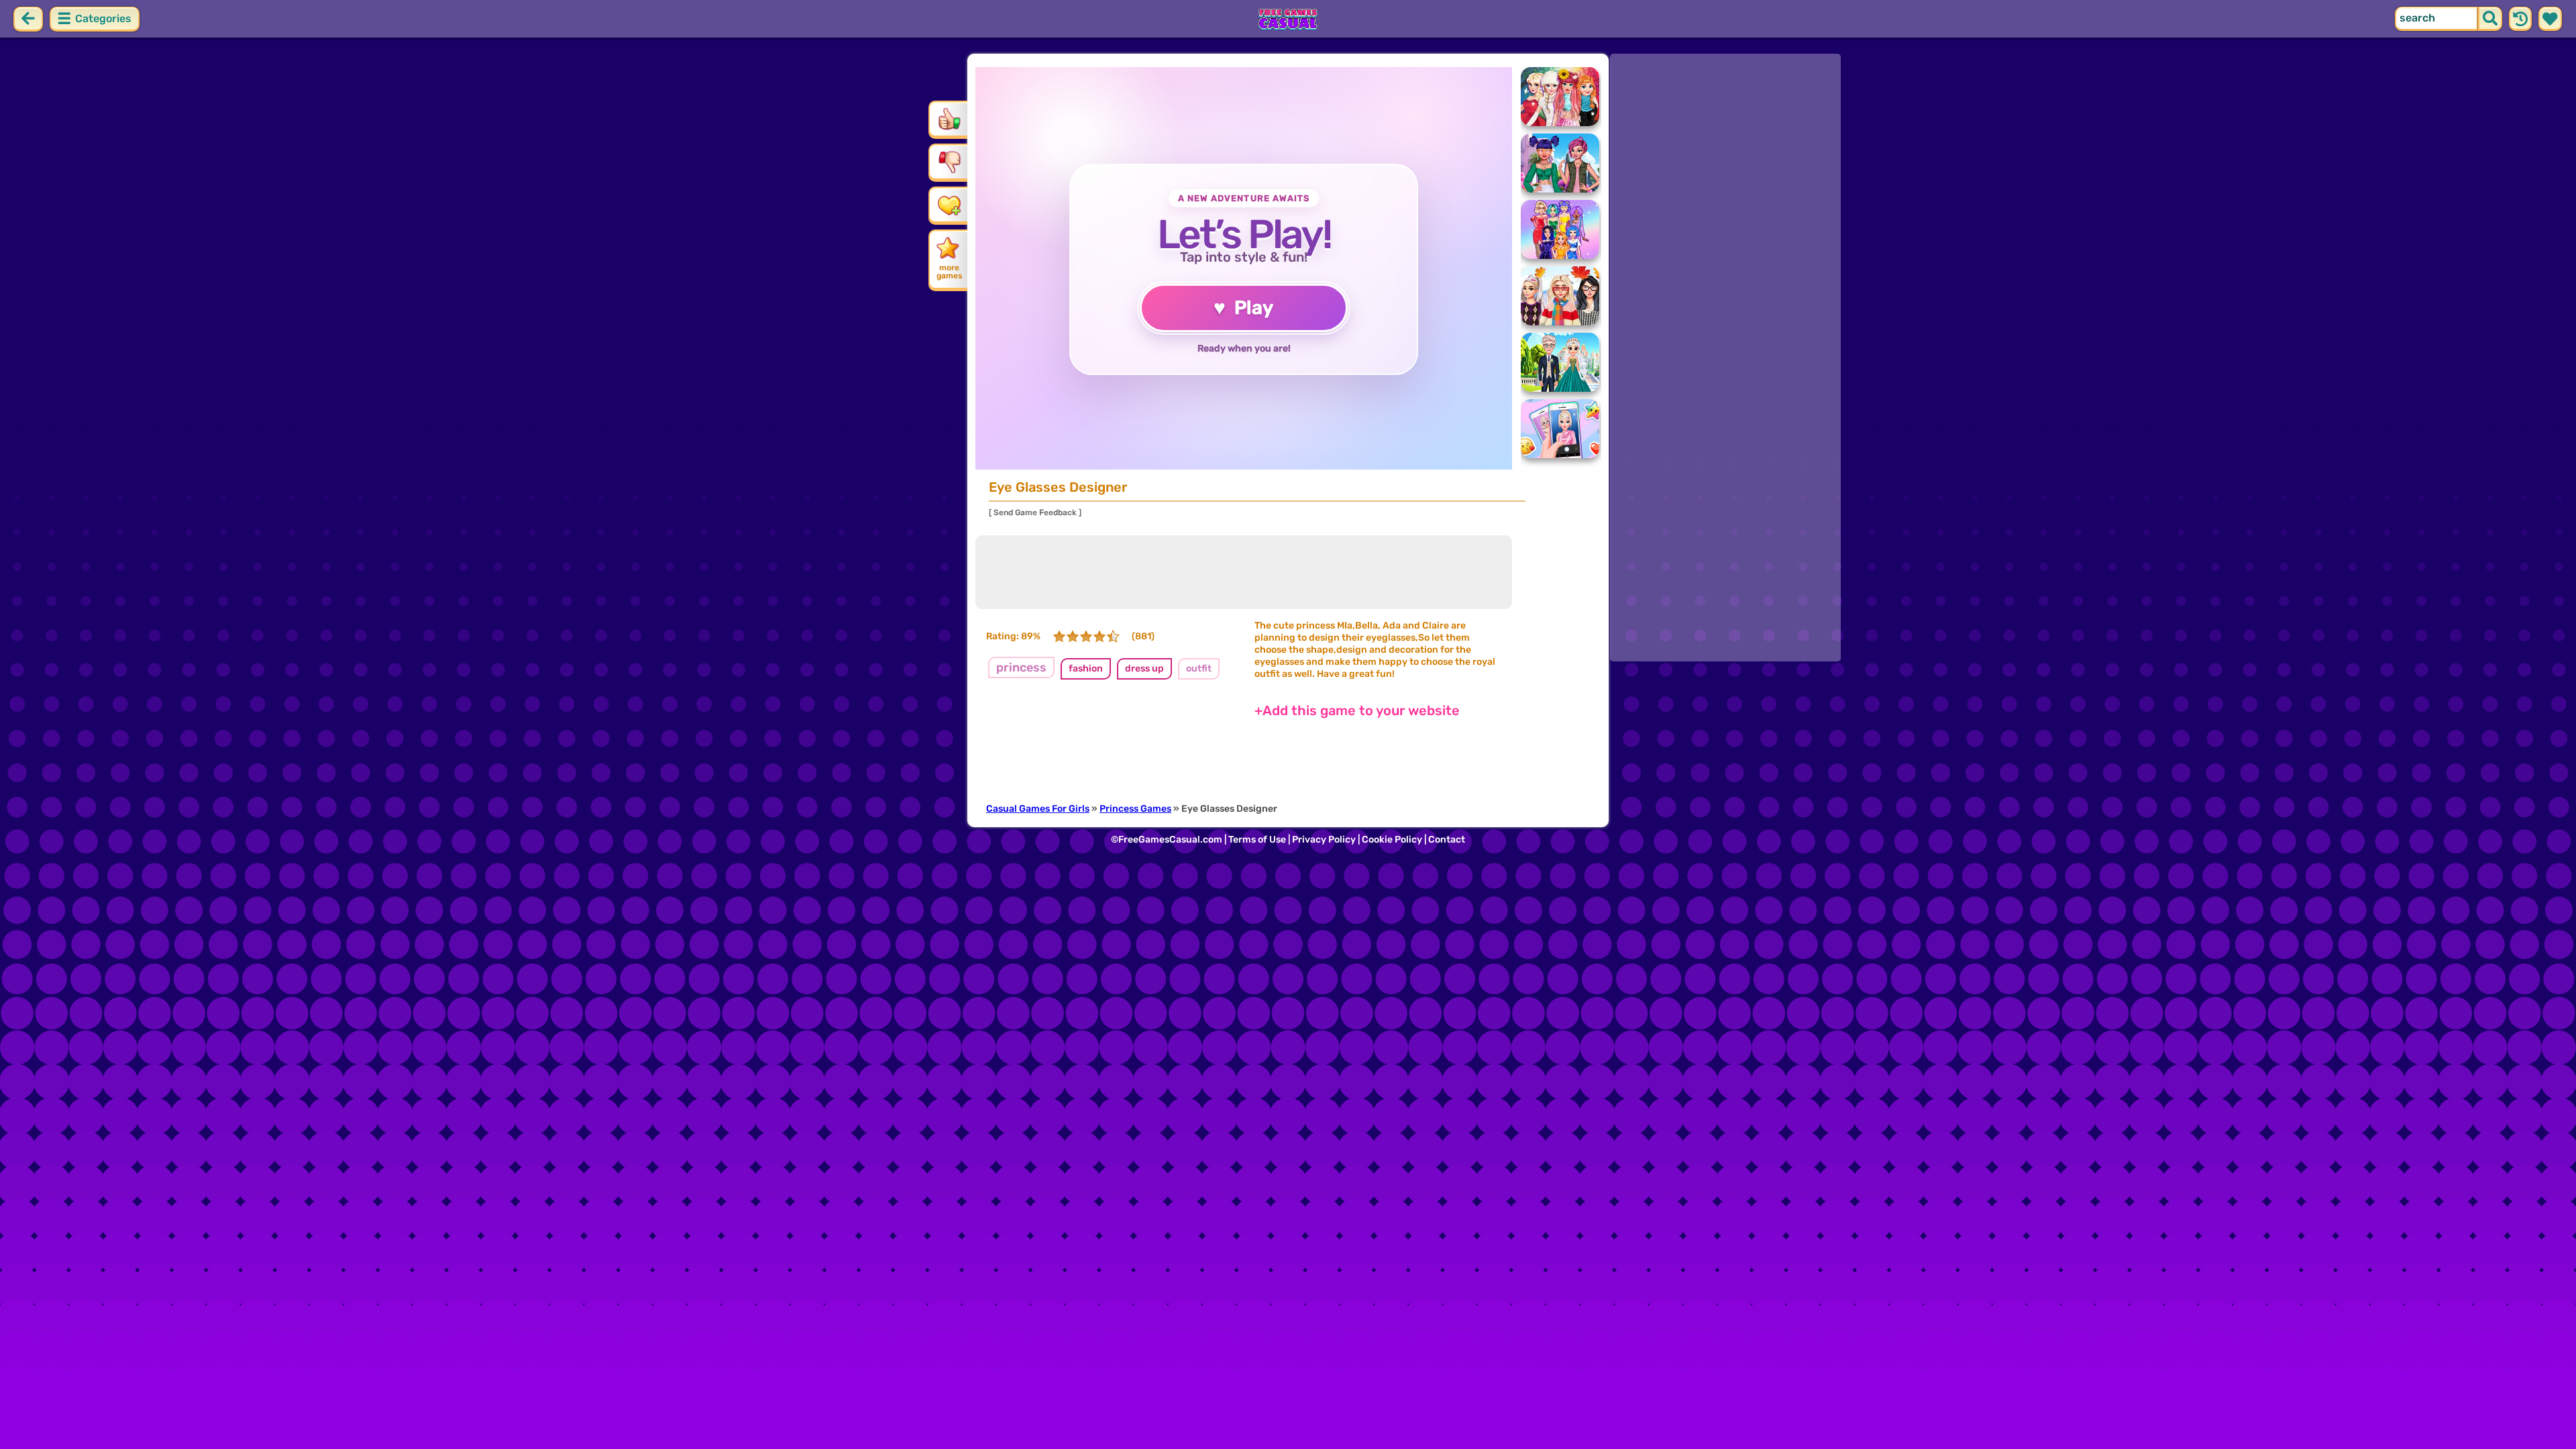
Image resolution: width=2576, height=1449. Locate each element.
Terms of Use (1257, 840)
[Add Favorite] (949, 205)
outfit (1199, 668)
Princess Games (1135, 809)
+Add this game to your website (1357, 710)
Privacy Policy (1324, 840)
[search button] (2490, 19)
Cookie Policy (1392, 840)
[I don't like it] (949, 162)
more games (949, 272)
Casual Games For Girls (1038, 809)
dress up (1144, 668)
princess (1021, 667)
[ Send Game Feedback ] (1035, 513)
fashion (1086, 668)
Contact (1447, 840)
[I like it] (949, 119)
